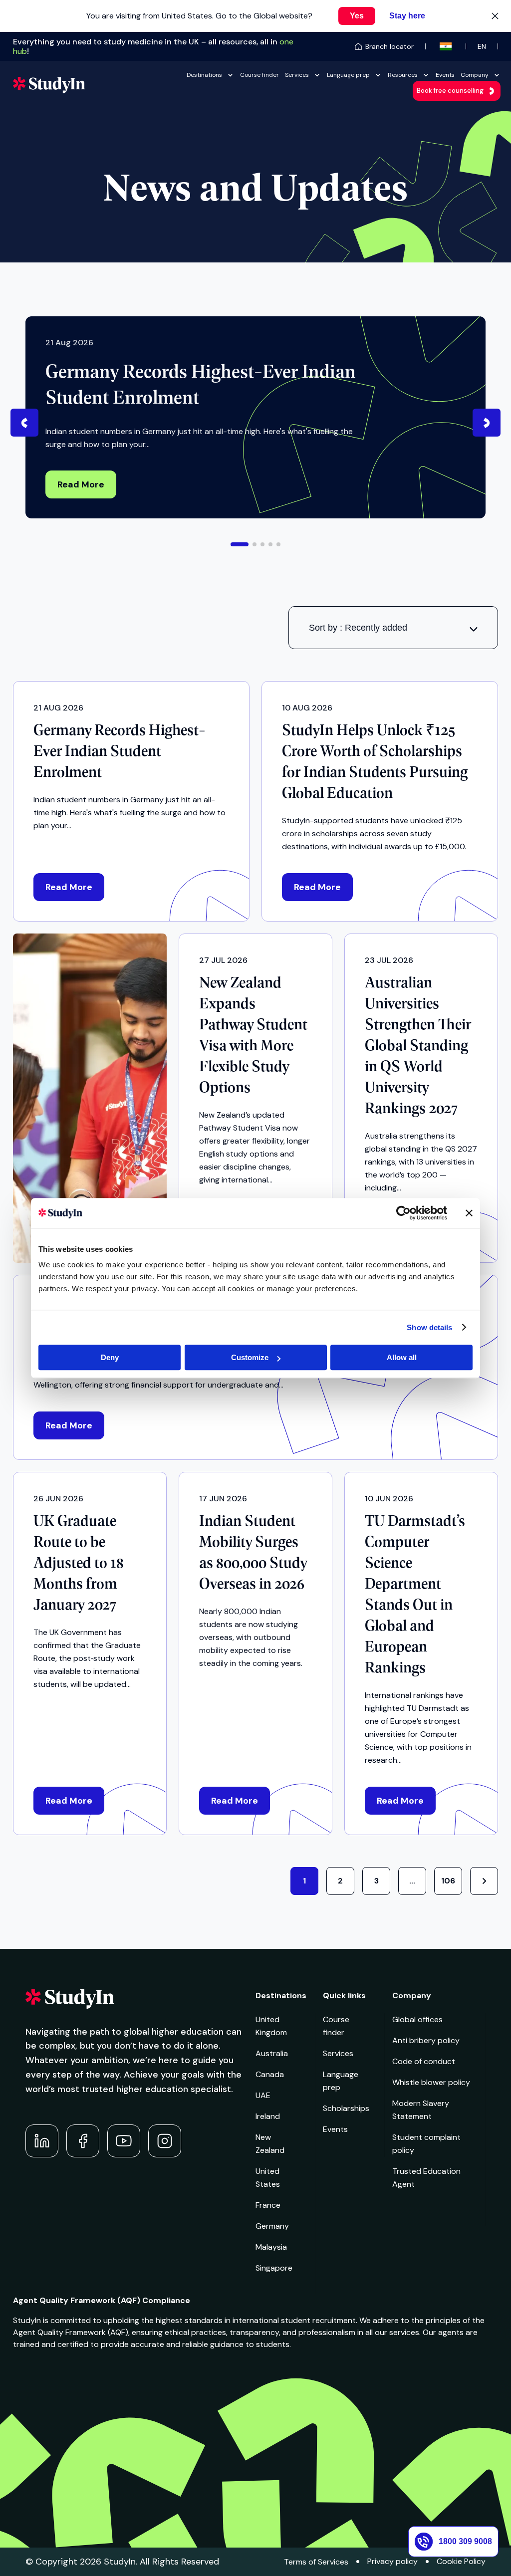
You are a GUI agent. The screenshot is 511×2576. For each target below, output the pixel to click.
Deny (110, 1357)
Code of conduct (424, 2061)
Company (475, 75)
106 (448, 1881)
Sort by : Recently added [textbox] (358, 628)
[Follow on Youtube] (124, 2141)
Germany (272, 2226)
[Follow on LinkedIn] (42, 2141)
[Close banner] (469, 1213)
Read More (81, 484)
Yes (357, 16)
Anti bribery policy (426, 2040)
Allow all (402, 1357)
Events (445, 75)
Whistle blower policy (431, 2082)
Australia (272, 2053)
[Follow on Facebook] (83, 2141)
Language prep (348, 75)
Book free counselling (450, 91)
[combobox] (393, 628)
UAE (263, 2095)
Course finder (259, 75)
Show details (429, 1327)
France (268, 2205)
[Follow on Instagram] (165, 2141)
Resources (403, 75)
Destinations (204, 75)
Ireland (268, 2116)
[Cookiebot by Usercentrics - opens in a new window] (403, 1213)
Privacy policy (392, 2561)
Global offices (417, 2019)
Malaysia (271, 2247)
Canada (270, 2074)
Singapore (274, 2268)
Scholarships (346, 2108)
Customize (250, 1357)
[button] (240, 544)
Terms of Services (316, 2562)
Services (297, 75)
